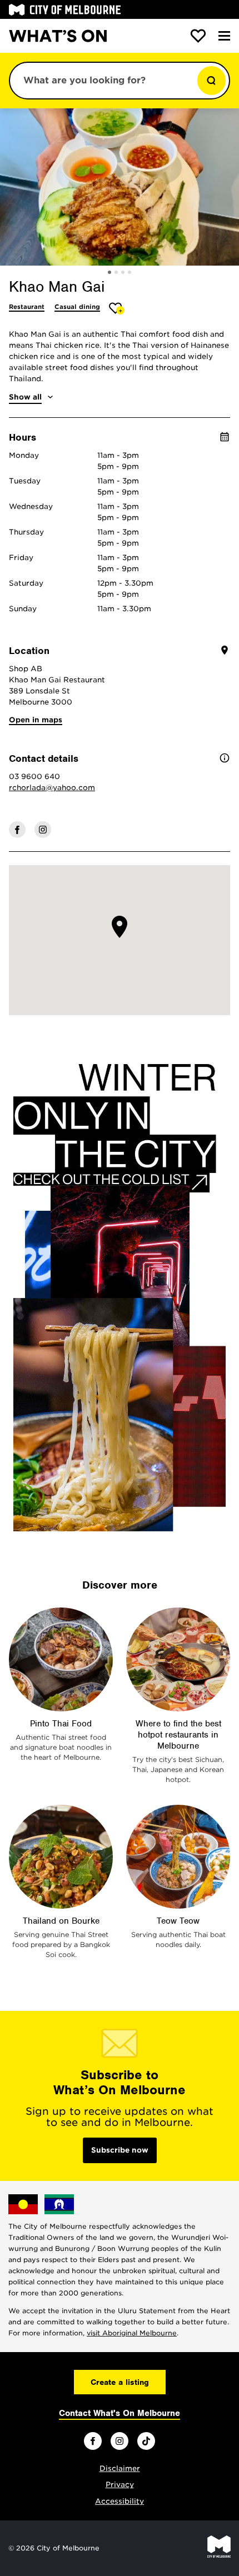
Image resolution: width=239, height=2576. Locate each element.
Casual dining (77, 307)
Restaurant (27, 307)
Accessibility (120, 2501)
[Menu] (224, 36)
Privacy (120, 2485)
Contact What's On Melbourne (120, 2413)
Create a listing (120, 2382)
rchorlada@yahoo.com (52, 788)
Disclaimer (120, 2468)
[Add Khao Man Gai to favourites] (117, 308)
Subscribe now (120, 2150)
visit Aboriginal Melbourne (132, 2333)
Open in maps (36, 720)
